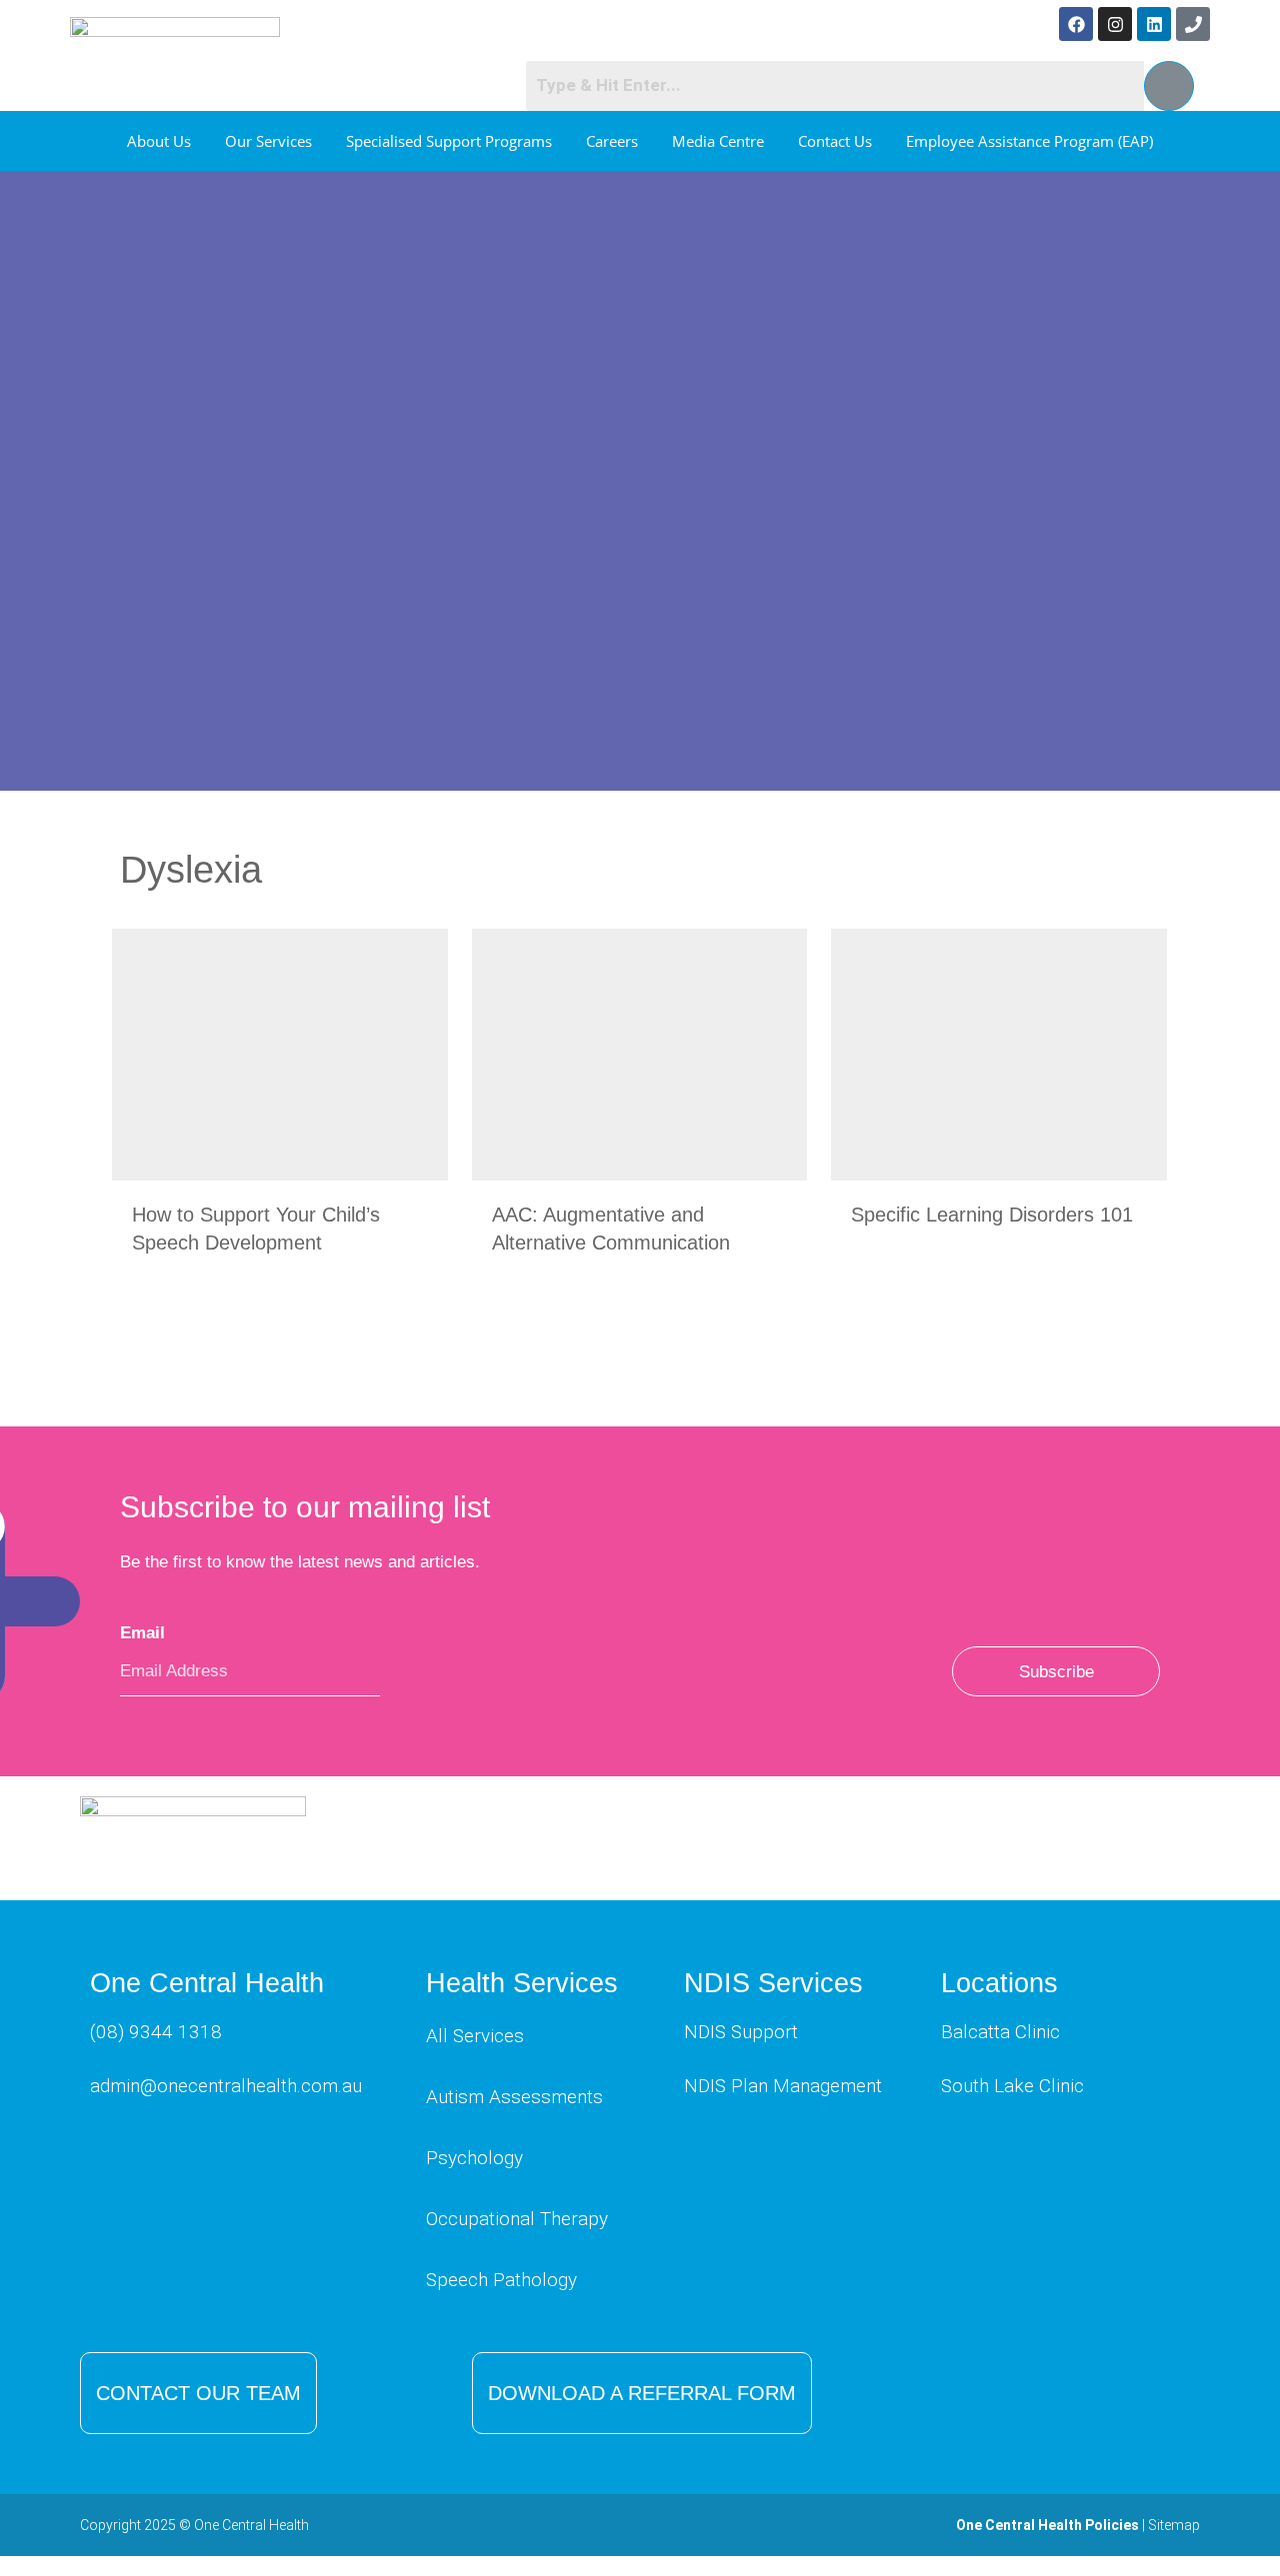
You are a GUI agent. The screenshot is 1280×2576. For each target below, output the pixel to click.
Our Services (268, 141)
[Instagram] (1115, 24)
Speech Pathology (501, 2280)
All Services (475, 2036)
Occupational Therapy (517, 2219)
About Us (159, 141)
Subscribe (1056, 1672)
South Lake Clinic (1012, 2086)
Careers (612, 141)
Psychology (474, 2158)
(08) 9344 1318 (156, 2032)
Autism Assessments (514, 2097)
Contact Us (835, 141)
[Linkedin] (1154, 24)
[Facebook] (1076, 24)
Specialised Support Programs (449, 141)
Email (149, 1633)
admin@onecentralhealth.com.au (226, 2086)
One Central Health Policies (1047, 2525)
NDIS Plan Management (783, 2086)
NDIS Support (741, 2032)
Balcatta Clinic (1000, 2032)
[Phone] (1193, 24)
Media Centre (718, 141)
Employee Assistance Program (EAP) (1029, 141)
